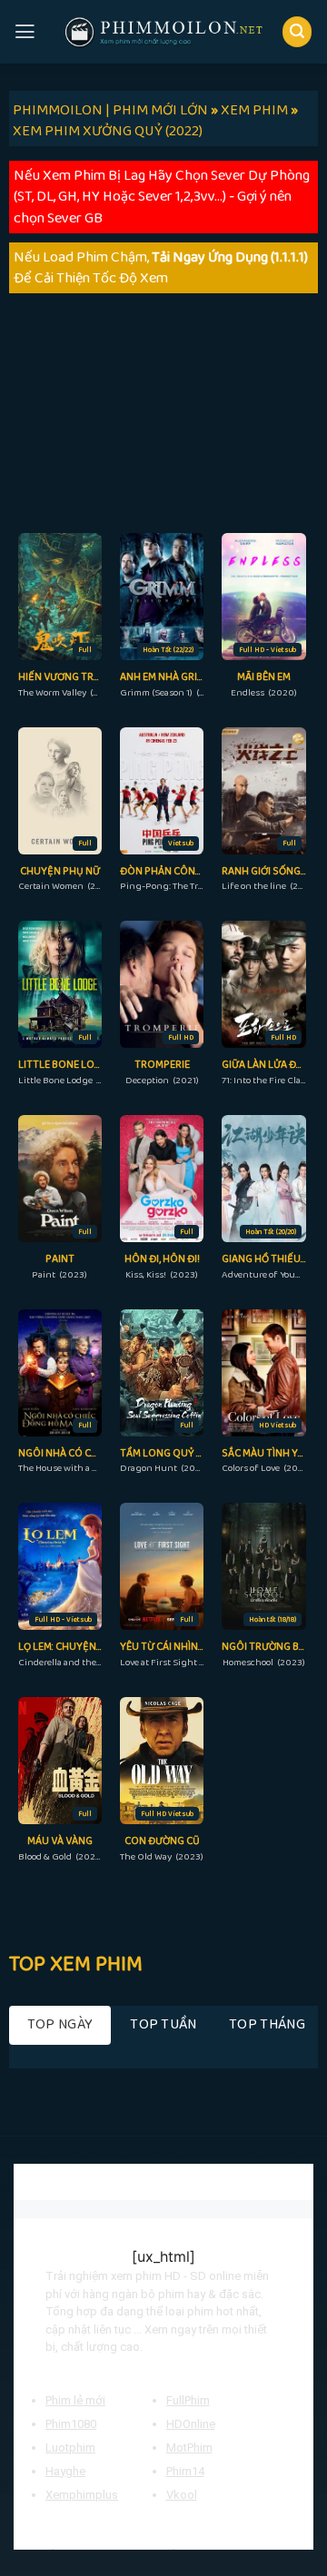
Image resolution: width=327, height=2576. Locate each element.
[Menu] (25, 32)
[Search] (297, 31)
